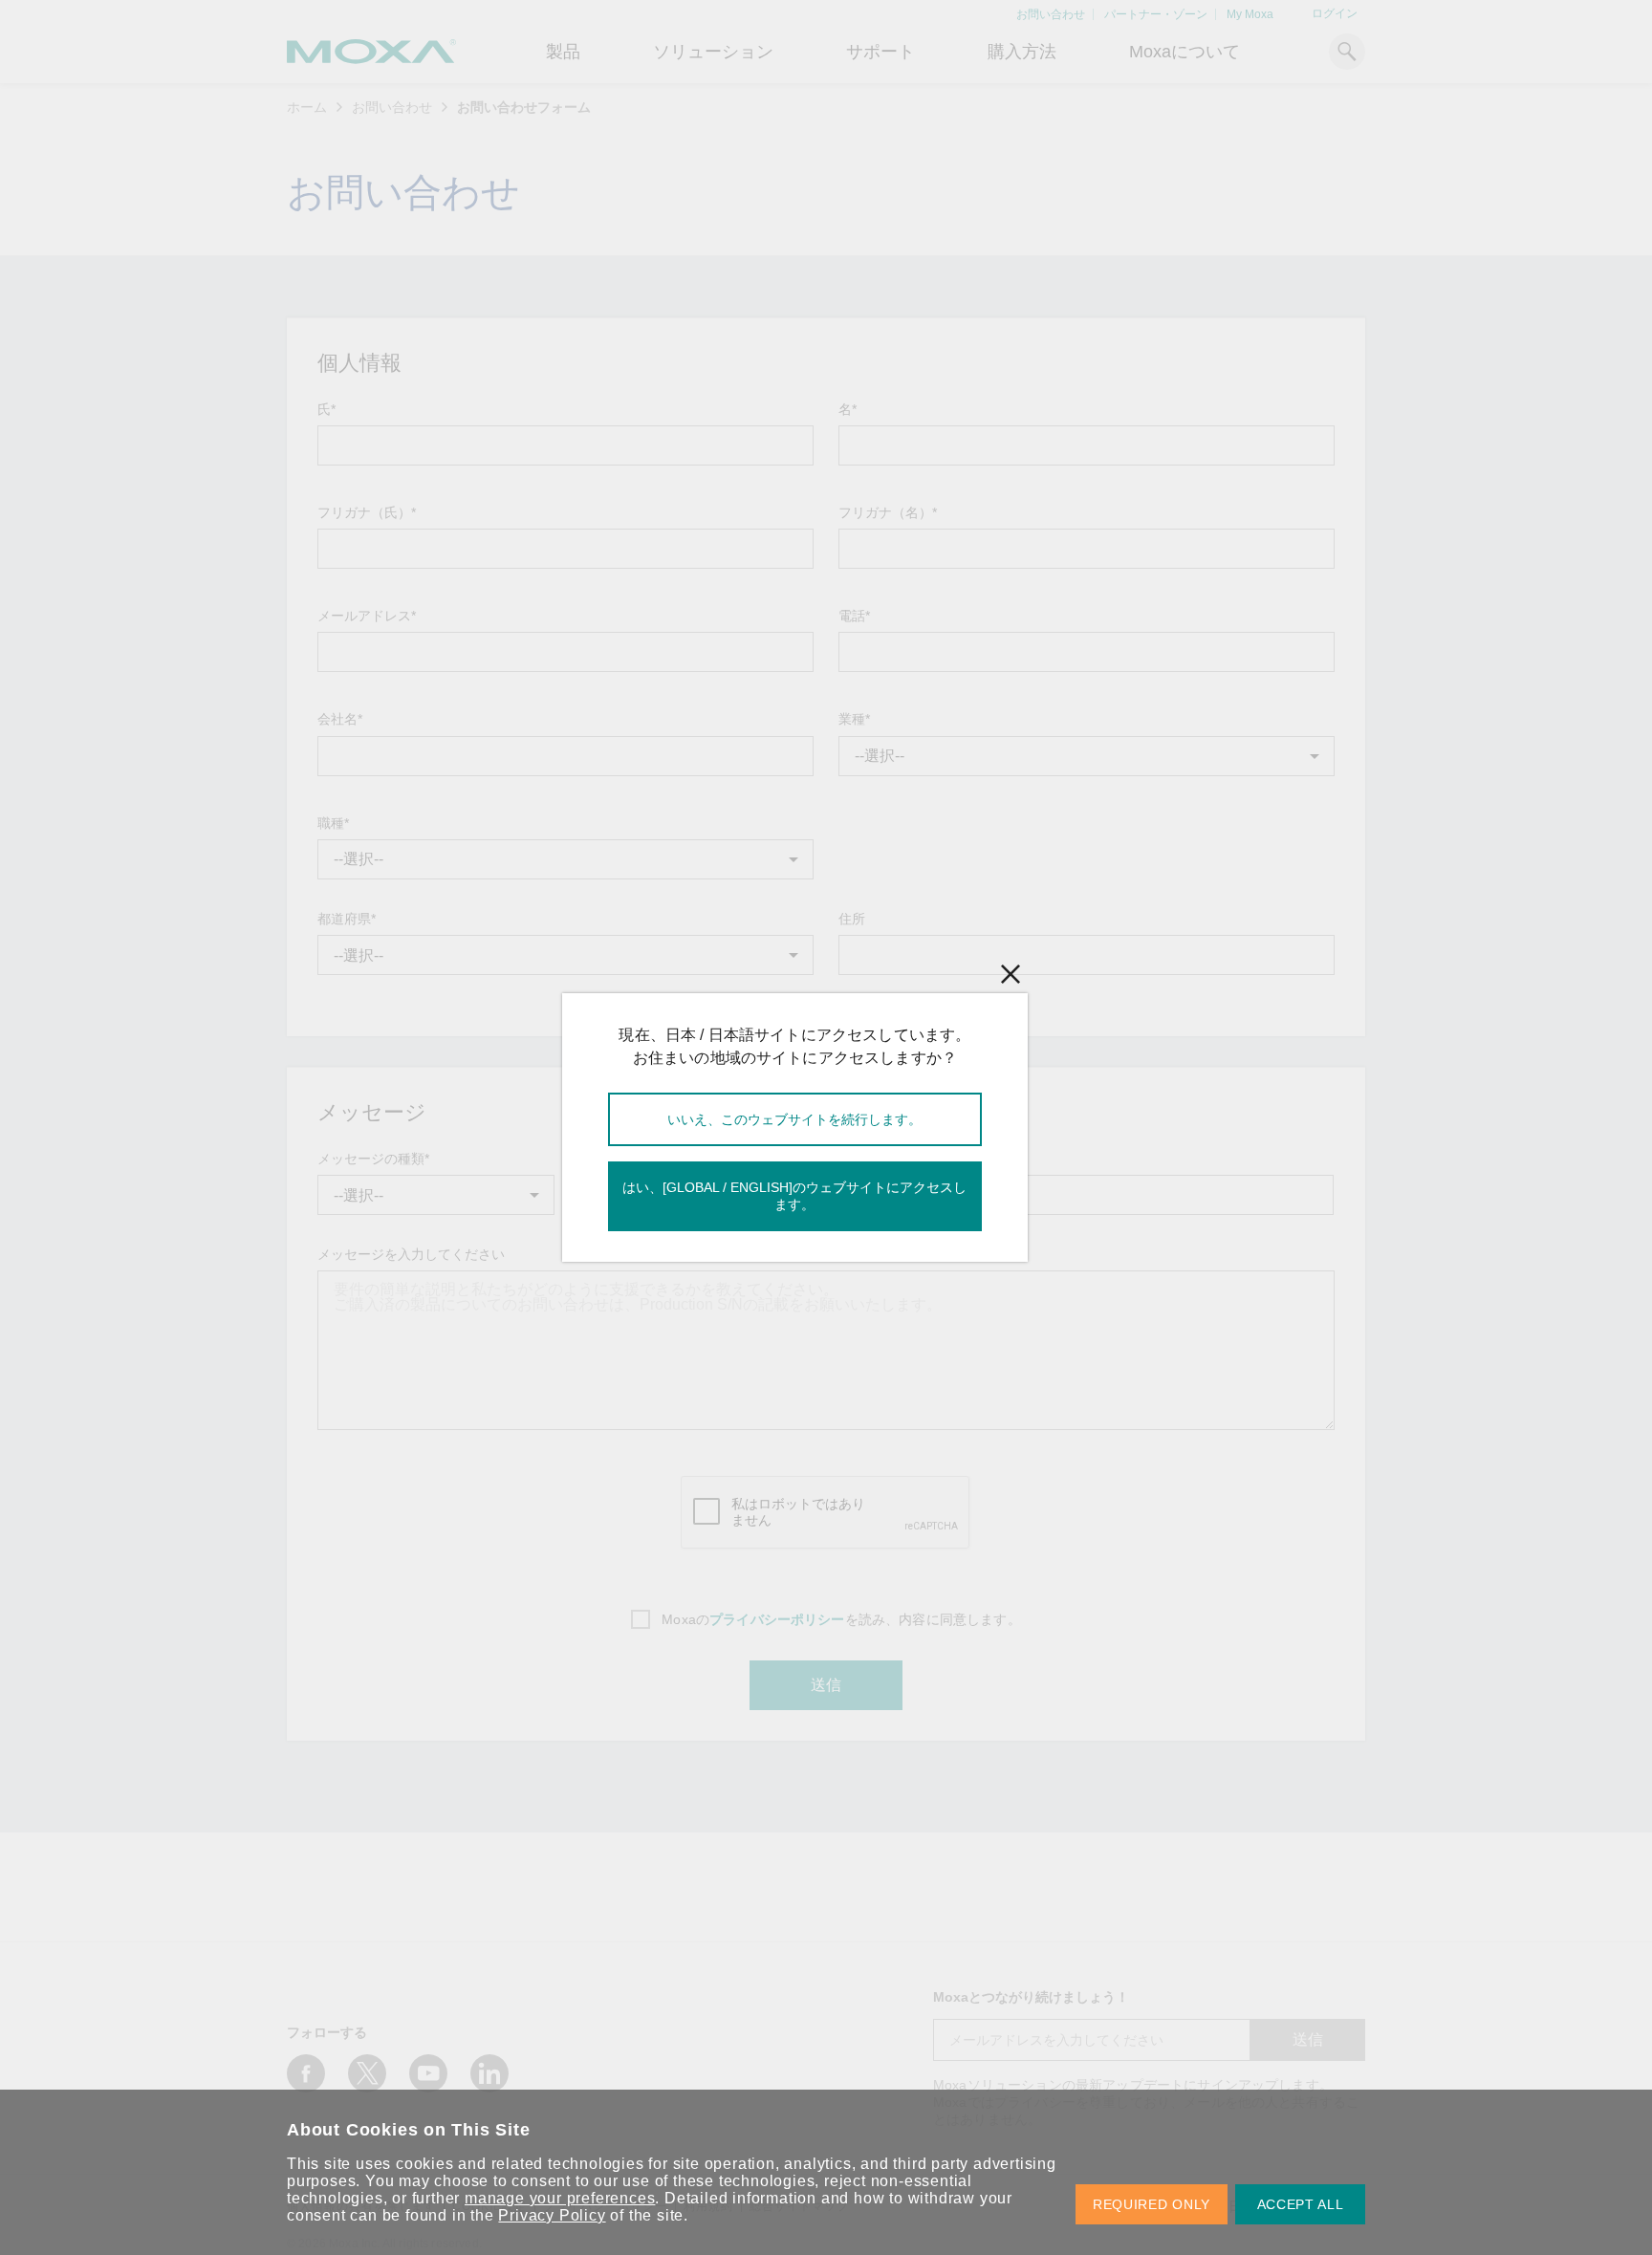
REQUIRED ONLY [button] (1152, 2204)
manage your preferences (560, 2198)
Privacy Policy (552, 2215)
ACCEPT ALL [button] (1301, 2204)
